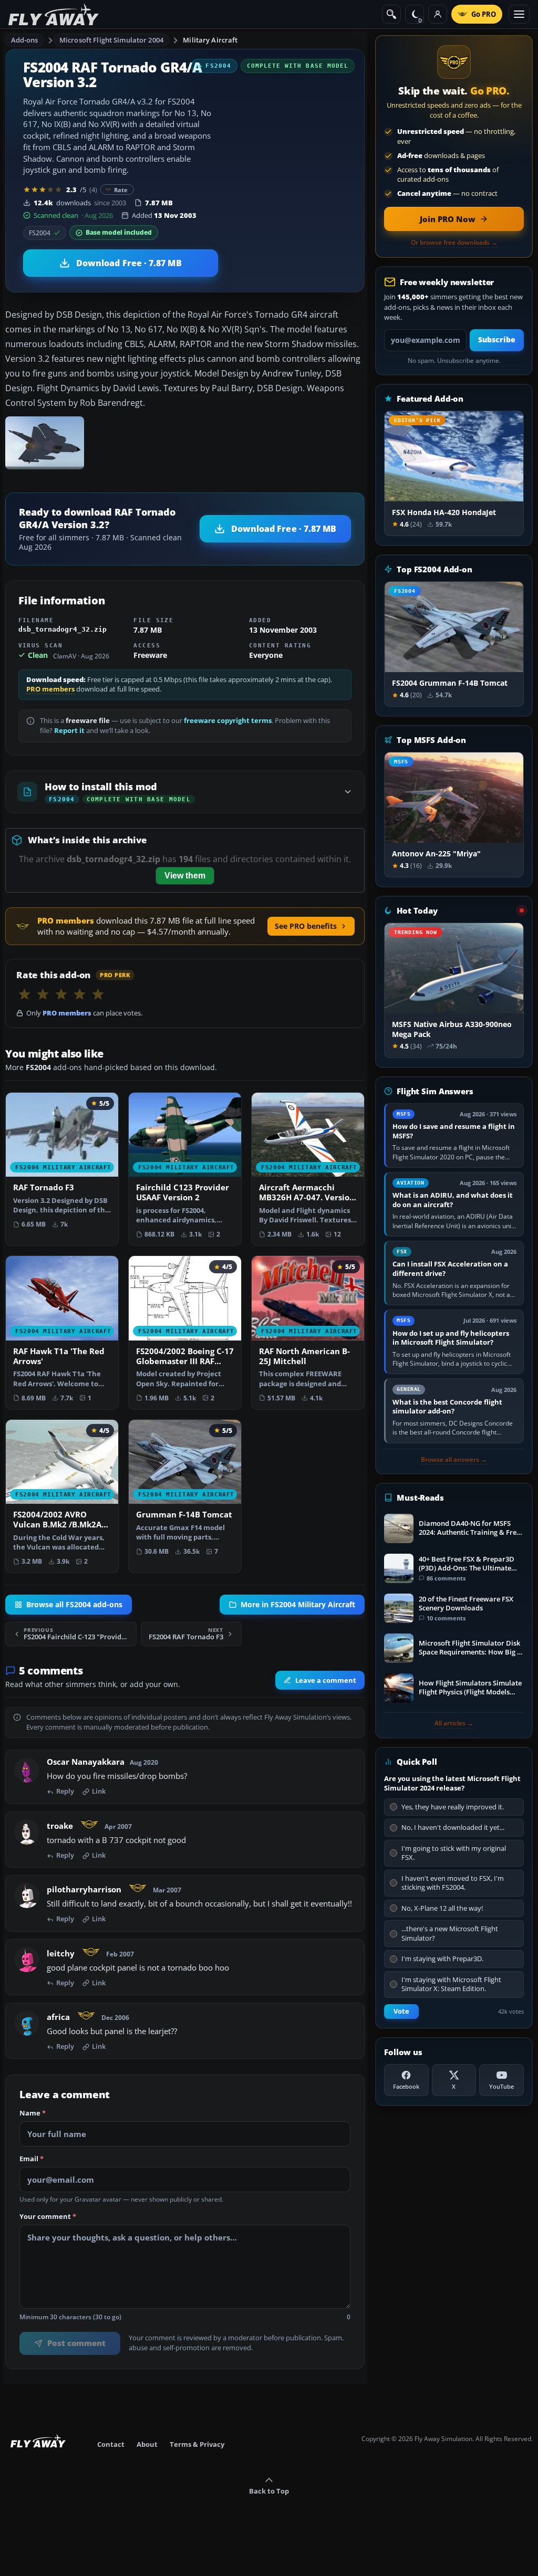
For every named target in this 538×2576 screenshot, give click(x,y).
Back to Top (269, 2491)
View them (185, 876)
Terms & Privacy (197, 2444)
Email (32, 2160)
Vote (401, 2011)
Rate (121, 190)
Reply (65, 1792)
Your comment (48, 2217)
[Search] (391, 14)
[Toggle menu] (519, 14)
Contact (111, 2444)
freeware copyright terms (228, 721)
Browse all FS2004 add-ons (74, 1605)
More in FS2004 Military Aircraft (298, 1605)
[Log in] (438, 14)
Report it (69, 731)
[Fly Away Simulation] (54, 14)
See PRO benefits (306, 926)
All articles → (454, 1723)
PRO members (50, 689)
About (147, 2444)
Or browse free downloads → (454, 243)
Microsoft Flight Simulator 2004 (111, 40)
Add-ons (25, 40)
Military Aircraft (210, 40)
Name (33, 2114)
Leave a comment (326, 1680)
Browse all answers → (454, 1460)
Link (99, 1792)
